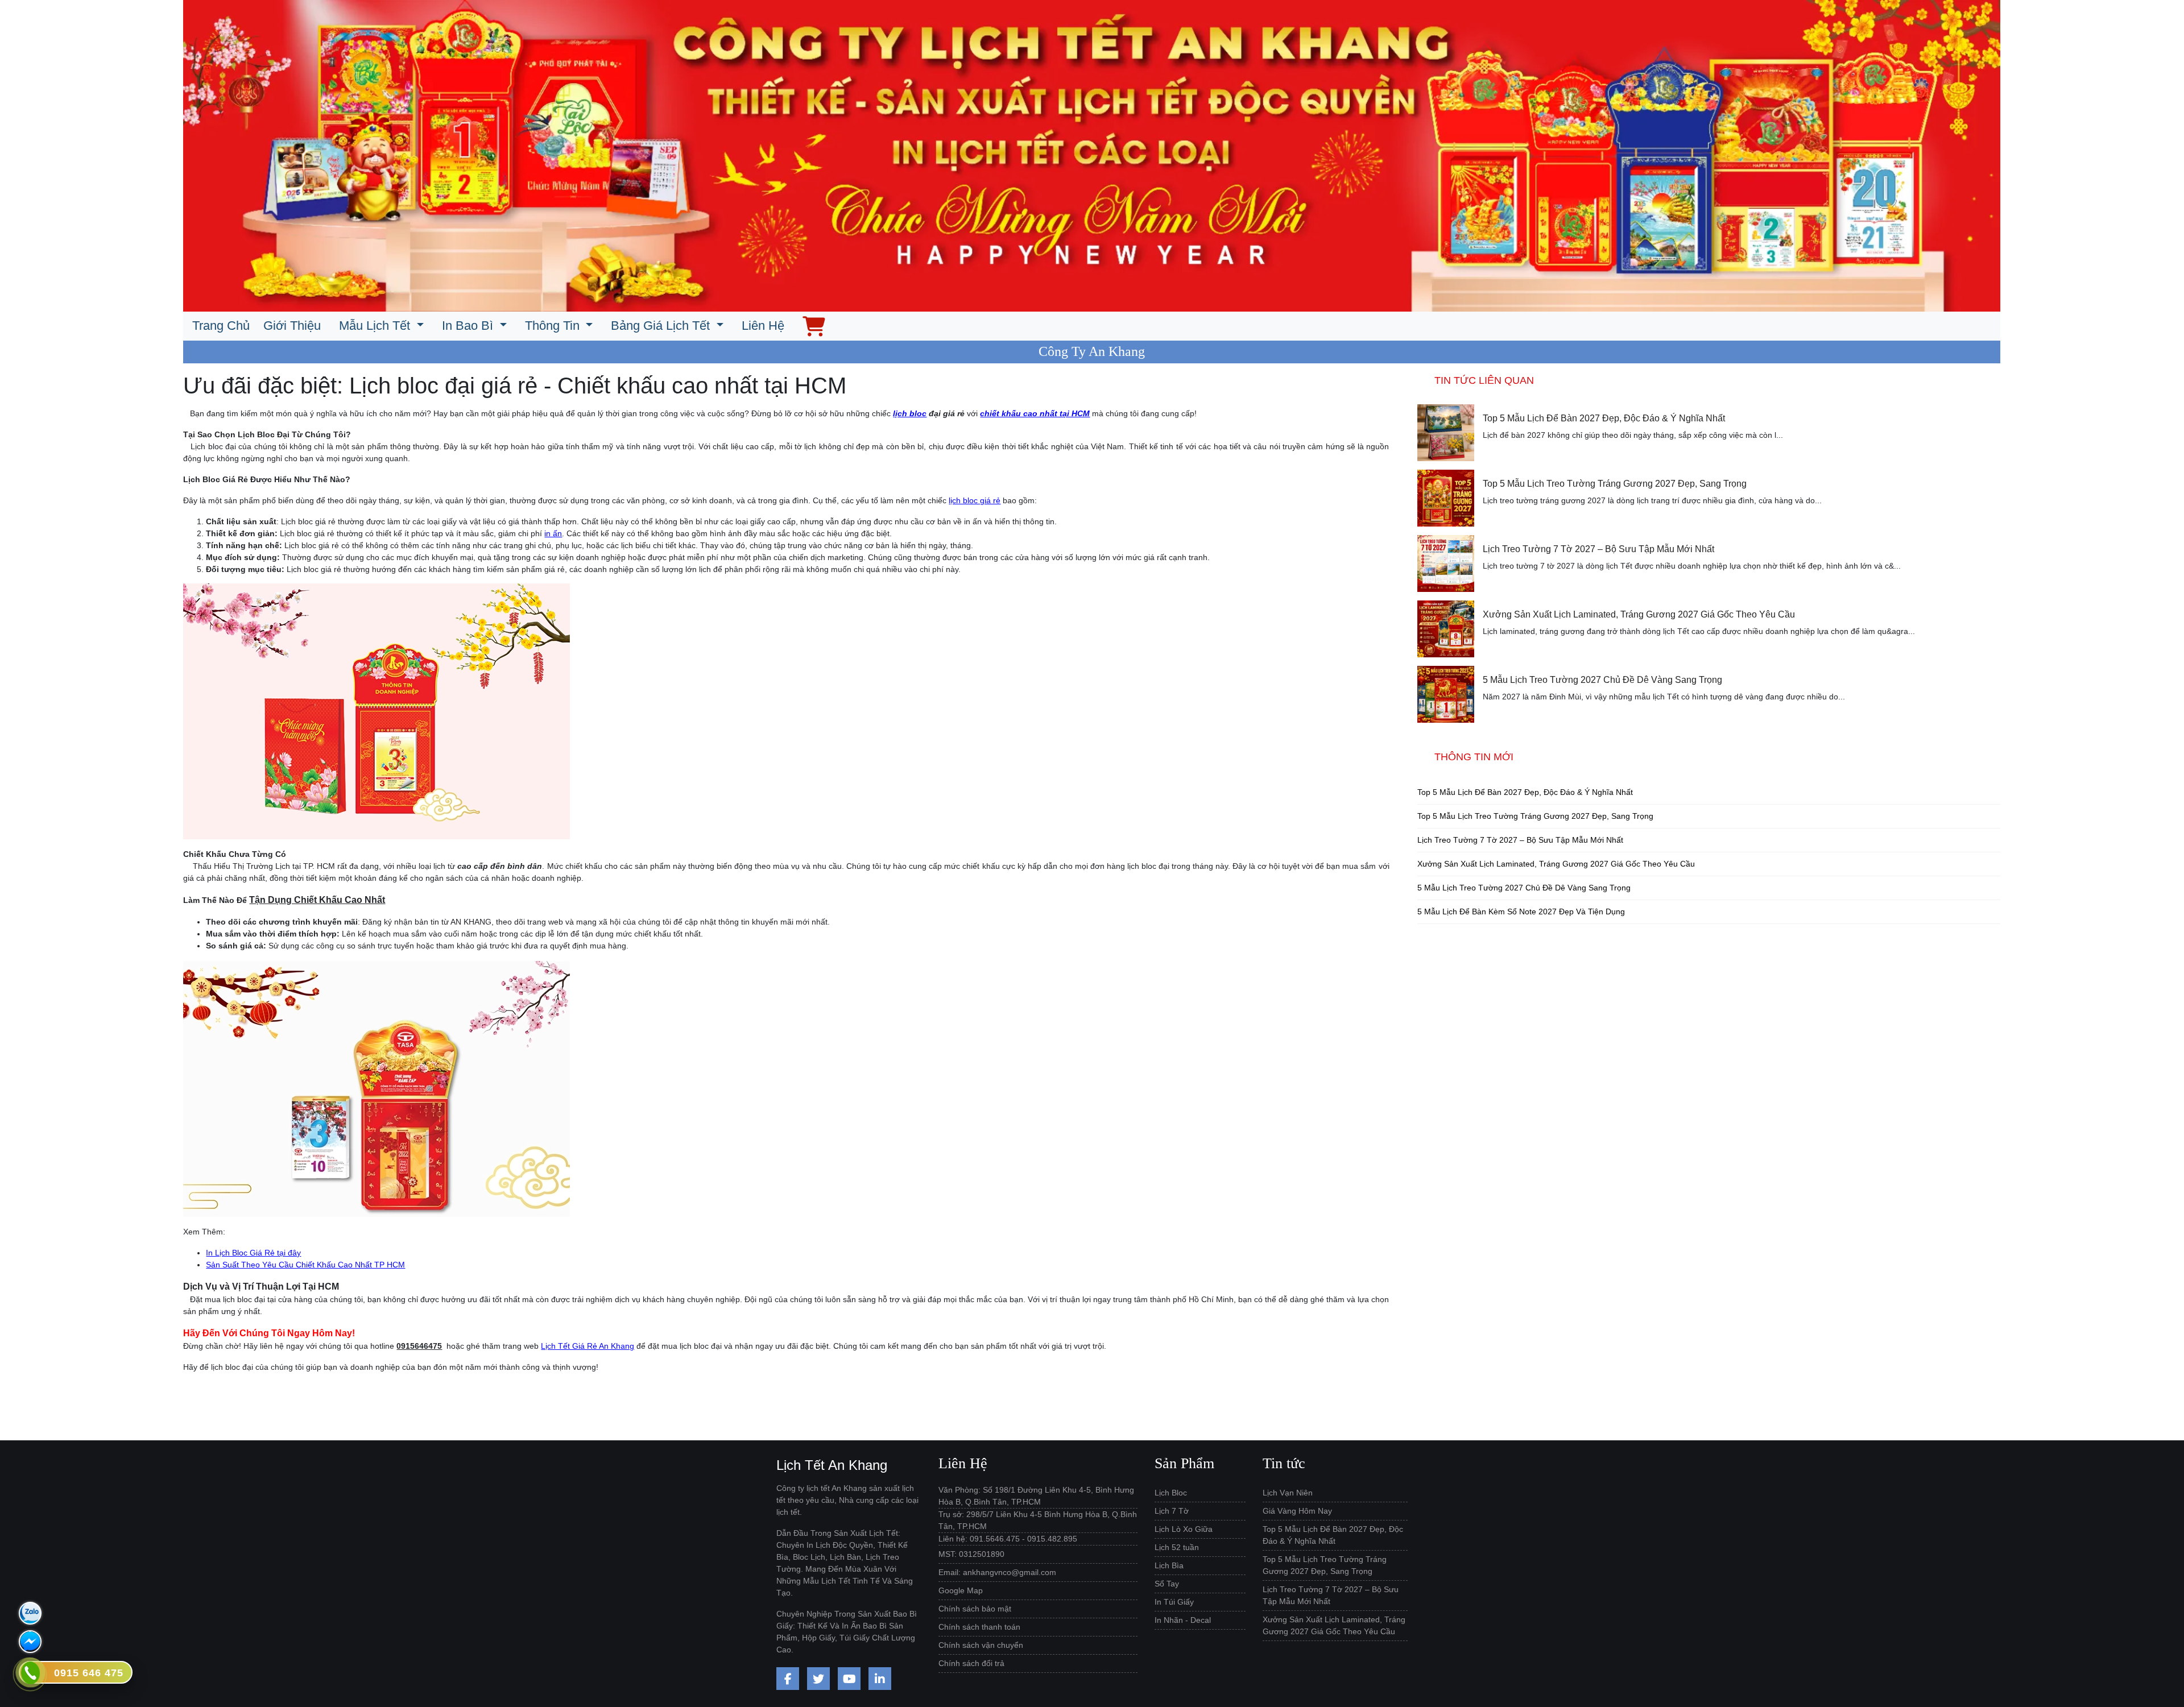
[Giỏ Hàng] (814, 326)
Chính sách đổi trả (971, 1663)
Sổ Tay (1167, 1584)
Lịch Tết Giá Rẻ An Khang (588, 1346)
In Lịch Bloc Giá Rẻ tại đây (253, 1253)
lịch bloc (910, 413)
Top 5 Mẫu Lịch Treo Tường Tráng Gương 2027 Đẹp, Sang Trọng (1615, 484)
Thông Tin (554, 326)
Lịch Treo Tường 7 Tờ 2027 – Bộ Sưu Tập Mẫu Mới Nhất (1598, 549)
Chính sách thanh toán (979, 1627)
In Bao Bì (469, 326)
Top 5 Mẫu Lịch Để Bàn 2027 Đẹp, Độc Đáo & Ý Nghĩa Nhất (1604, 418)
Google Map (961, 1590)
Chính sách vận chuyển (981, 1645)
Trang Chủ (221, 326)
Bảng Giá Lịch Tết (662, 326)
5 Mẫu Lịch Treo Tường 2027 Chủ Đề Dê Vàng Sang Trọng (1602, 680)
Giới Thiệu (292, 326)
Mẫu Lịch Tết (376, 326)
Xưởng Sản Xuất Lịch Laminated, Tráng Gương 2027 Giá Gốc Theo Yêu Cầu (1639, 614)
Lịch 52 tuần (1177, 1547)
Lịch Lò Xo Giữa (1184, 1529)
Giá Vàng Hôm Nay (1297, 1511)
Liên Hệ (763, 326)
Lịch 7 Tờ (1172, 1511)
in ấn (553, 533)
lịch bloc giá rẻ (975, 500)
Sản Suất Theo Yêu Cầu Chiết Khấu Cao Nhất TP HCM (305, 1265)
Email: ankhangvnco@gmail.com (997, 1572)
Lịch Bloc (1171, 1493)
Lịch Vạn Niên (1288, 1493)
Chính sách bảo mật (975, 1609)
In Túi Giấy (1174, 1602)
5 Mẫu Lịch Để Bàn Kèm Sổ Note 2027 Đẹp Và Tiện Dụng (1521, 911)
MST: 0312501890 (971, 1554)
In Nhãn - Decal (1183, 1620)
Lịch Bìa (1169, 1565)
